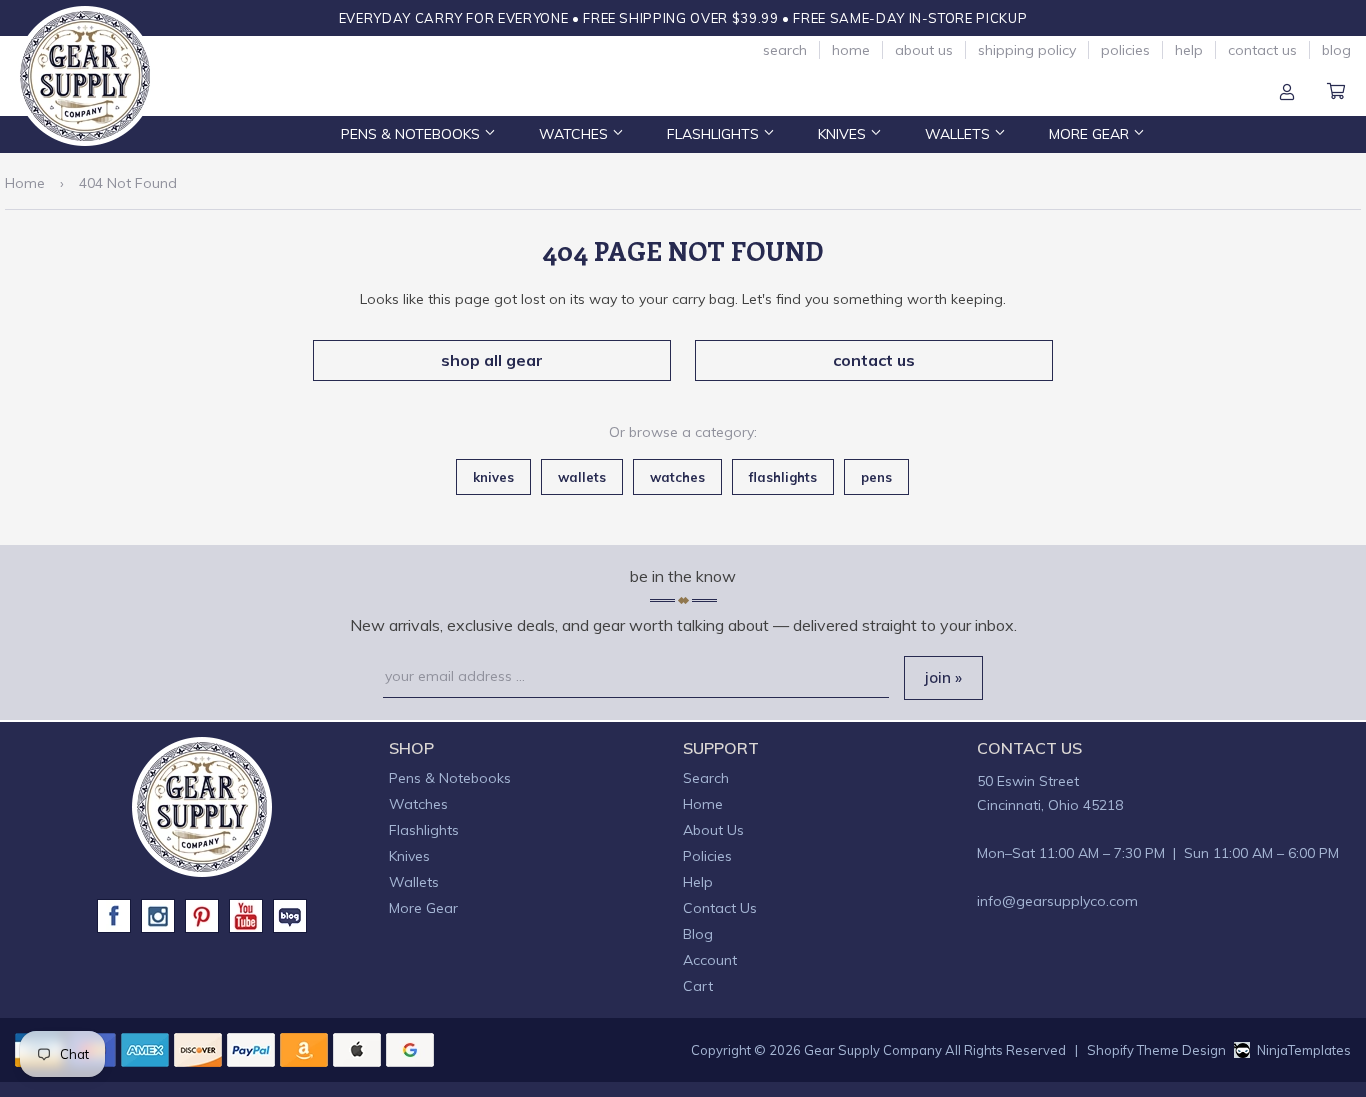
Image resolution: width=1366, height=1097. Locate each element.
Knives (844, 134)
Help (1189, 50)
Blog (1336, 50)
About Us (924, 50)
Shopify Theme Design (1156, 1050)
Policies (1125, 50)
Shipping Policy (1027, 50)
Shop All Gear (492, 360)
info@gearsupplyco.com (1057, 901)
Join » (943, 677)
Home (851, 50)
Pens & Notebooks (412, 134)
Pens (876, 477)
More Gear (1091, 134)
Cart (1336, 93)
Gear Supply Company (873, 1050)
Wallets (959, 134)
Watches (575, 134)
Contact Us (1262, 50)
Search (785, 50)
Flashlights (715, 134)
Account (1287, 93)
